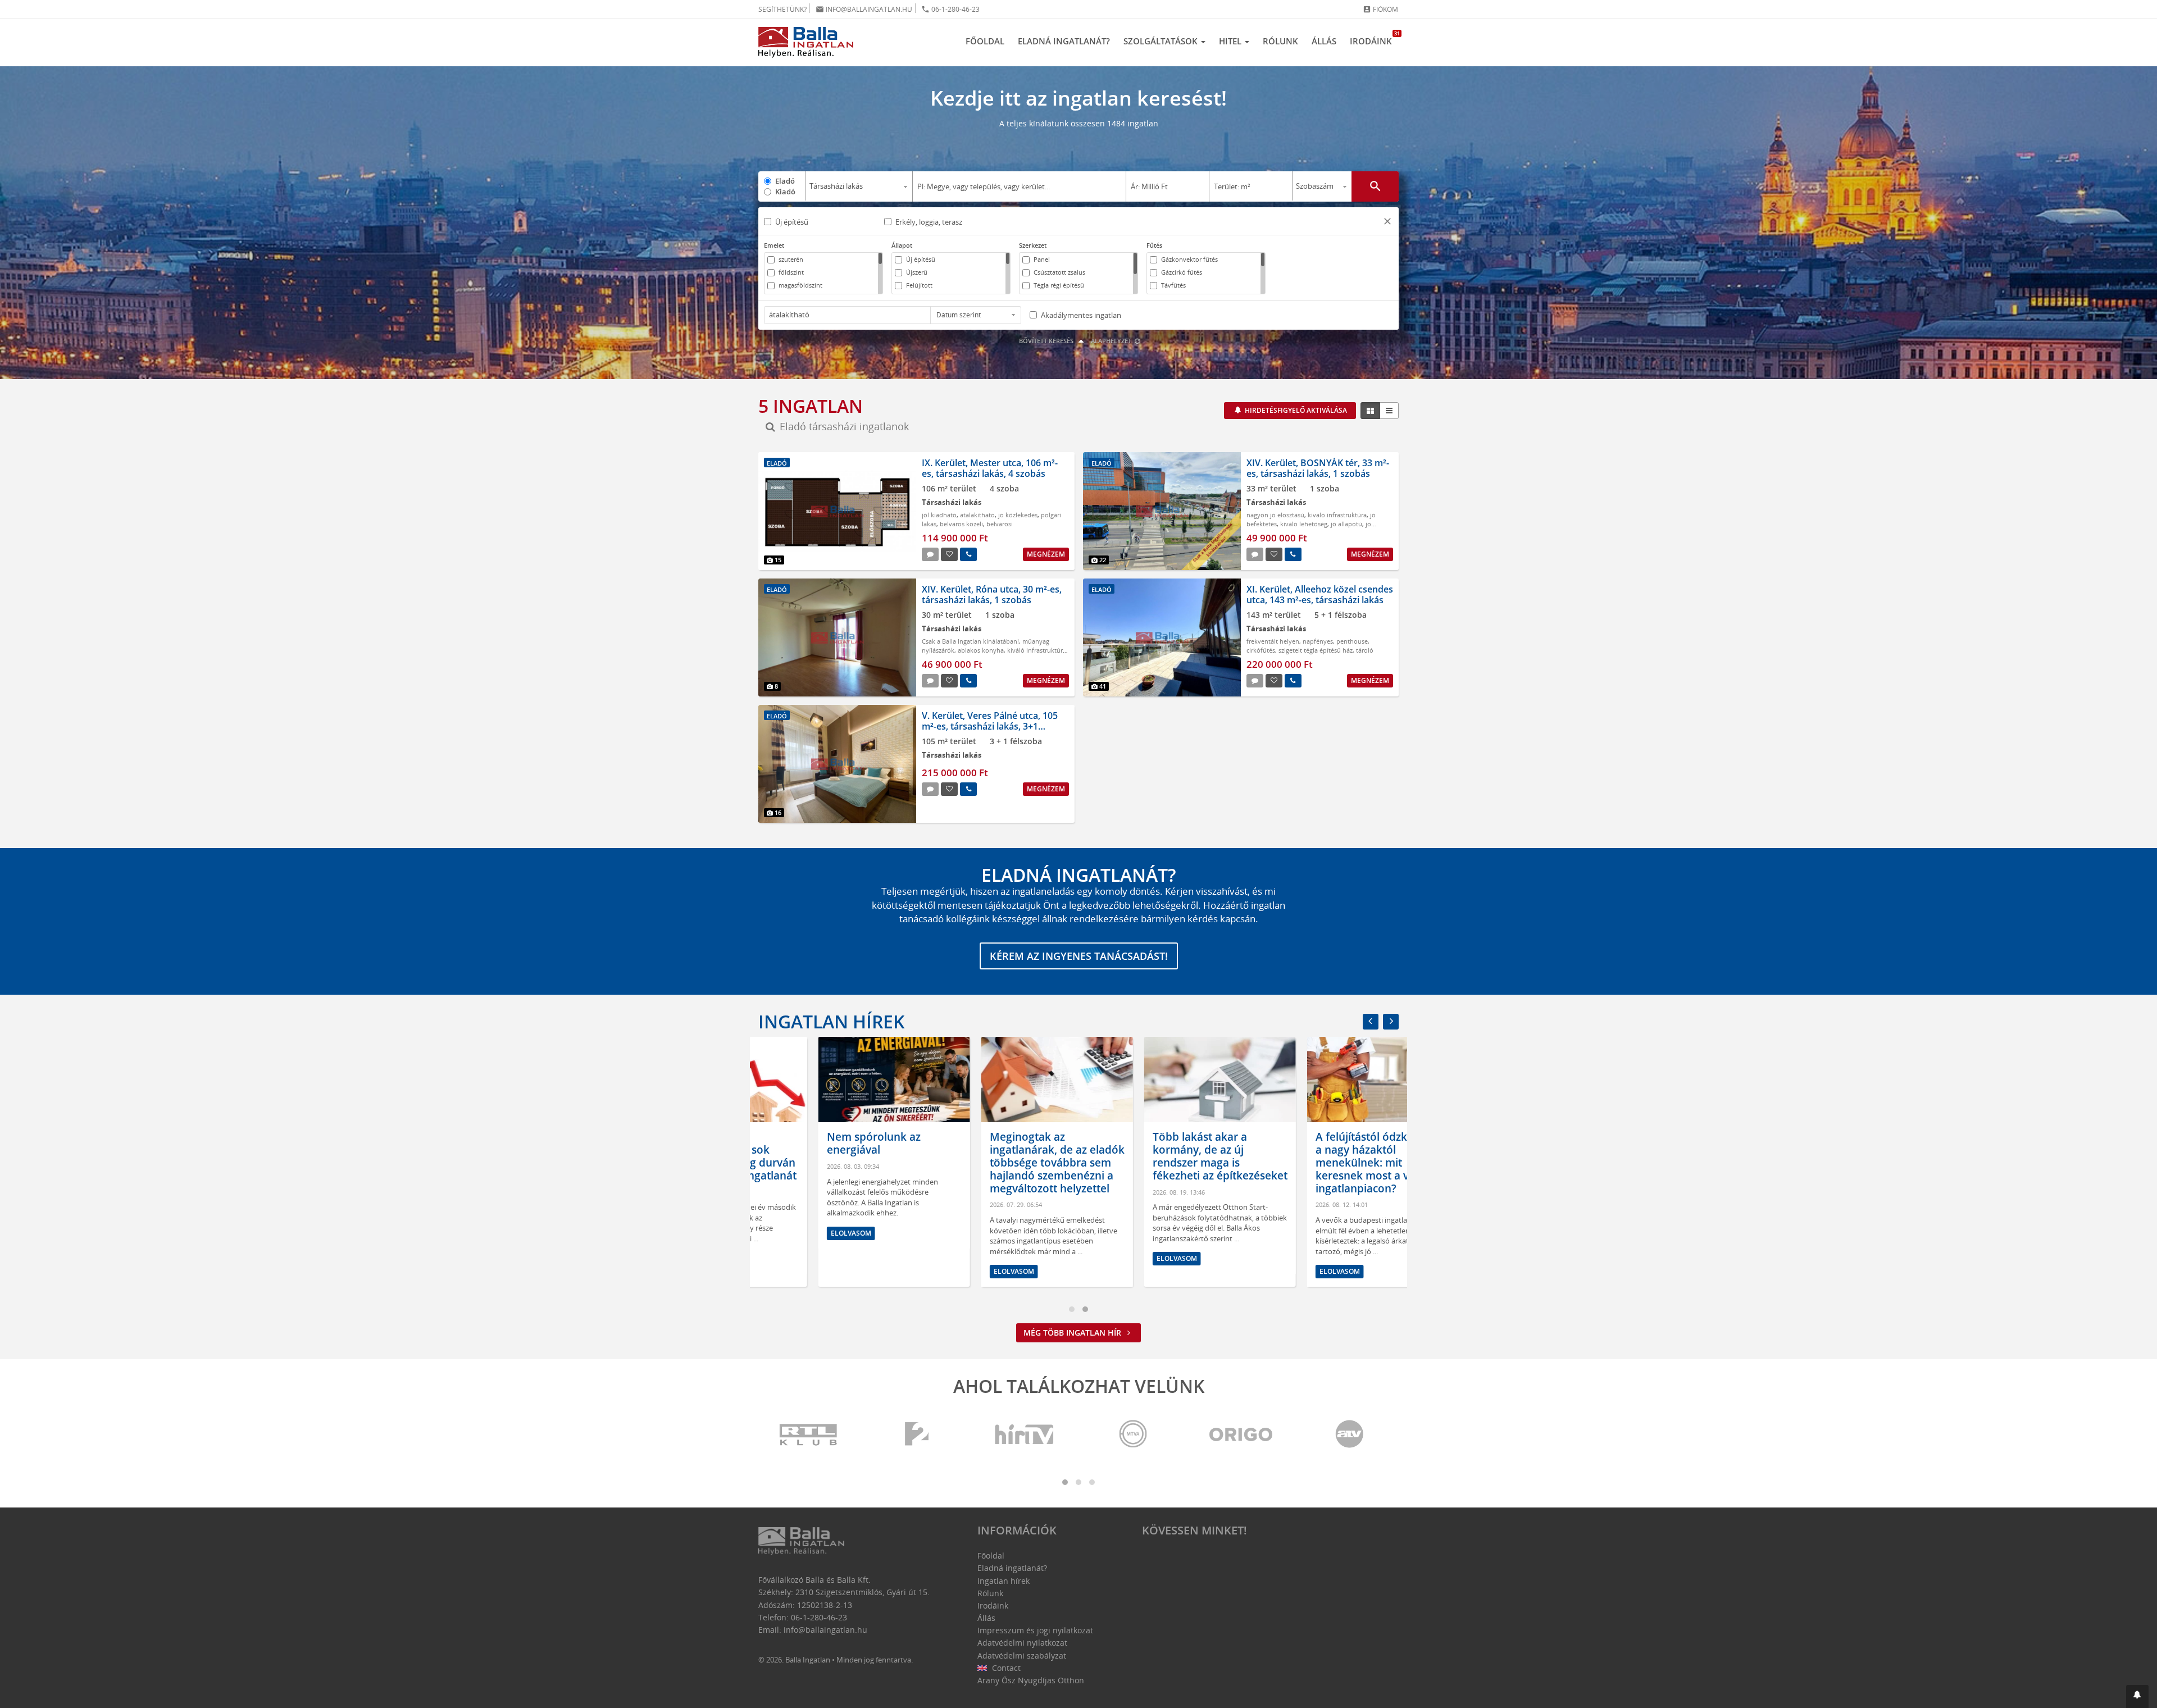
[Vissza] (1371, 1022)
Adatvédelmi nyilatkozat (1022, 1643)
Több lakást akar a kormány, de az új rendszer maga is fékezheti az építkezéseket (1160, 1156)
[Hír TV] (1025, 1435)
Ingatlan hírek (831, 1021)
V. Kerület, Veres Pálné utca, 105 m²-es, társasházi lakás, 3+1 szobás (990, 726)
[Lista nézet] (1389, 411)
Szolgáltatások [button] (1162, 41)
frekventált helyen (1273, 641)
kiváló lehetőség (1304, 524)
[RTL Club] (809, 1435)
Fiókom (1380, 9)
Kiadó (785, 192)
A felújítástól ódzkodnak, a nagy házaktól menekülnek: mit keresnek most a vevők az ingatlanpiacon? (1321, 1162)
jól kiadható (939, 515)
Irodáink (1374, 38)
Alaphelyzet (1112, 341)
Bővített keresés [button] (1047, 341)
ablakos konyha (981, 650)
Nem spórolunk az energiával (814, 1143)
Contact (1005, 1668)
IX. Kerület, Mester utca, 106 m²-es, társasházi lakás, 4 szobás (990, 468)
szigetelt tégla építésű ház (1316, 650)
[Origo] (1241, 1435)
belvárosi (1000, 524)
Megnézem (1046, 554)
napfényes (1318, 641)
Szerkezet (1033, 245)
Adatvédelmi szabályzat (1022, 1655)
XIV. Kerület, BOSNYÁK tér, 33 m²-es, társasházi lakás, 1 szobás (1318, 468)
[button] (1387, 223)
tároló (1365, 650)
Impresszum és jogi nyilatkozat (1035, 1630)
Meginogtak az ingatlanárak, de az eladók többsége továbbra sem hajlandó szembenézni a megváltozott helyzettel (997, 1162)
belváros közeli (961, 524)
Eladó (785, 181)
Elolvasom (791, 1233)
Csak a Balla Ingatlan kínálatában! (970, 641)
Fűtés (1154, 245)
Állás (1324, 41)
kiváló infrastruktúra (1337, 515)
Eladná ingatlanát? (1064, 41)
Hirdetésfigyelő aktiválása (1295, 410)
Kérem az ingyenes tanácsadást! (1079, 956)
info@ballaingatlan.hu (864, 9)
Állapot (902, 245)
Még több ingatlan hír (1073, 1333)
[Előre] (1391, 1022)
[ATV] (1349, 1435)
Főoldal (985, 41)
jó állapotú (1346, 524)
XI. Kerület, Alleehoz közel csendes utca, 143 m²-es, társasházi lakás (1320, 595)
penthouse (1352, 641)
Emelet (774, 245)
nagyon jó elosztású (1275, 515)
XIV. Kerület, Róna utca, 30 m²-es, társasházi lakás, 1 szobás (992, 595)
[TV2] (917, 1435)
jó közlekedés (1018, 515)
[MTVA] (1133, 1435)
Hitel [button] (1231, 41)
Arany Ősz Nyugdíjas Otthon (1031, 1680)
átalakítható (977, 515)
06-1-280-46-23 (950, 9)
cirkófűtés (1261, 650)
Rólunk (1280, 41)
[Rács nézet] (1370, 411)
